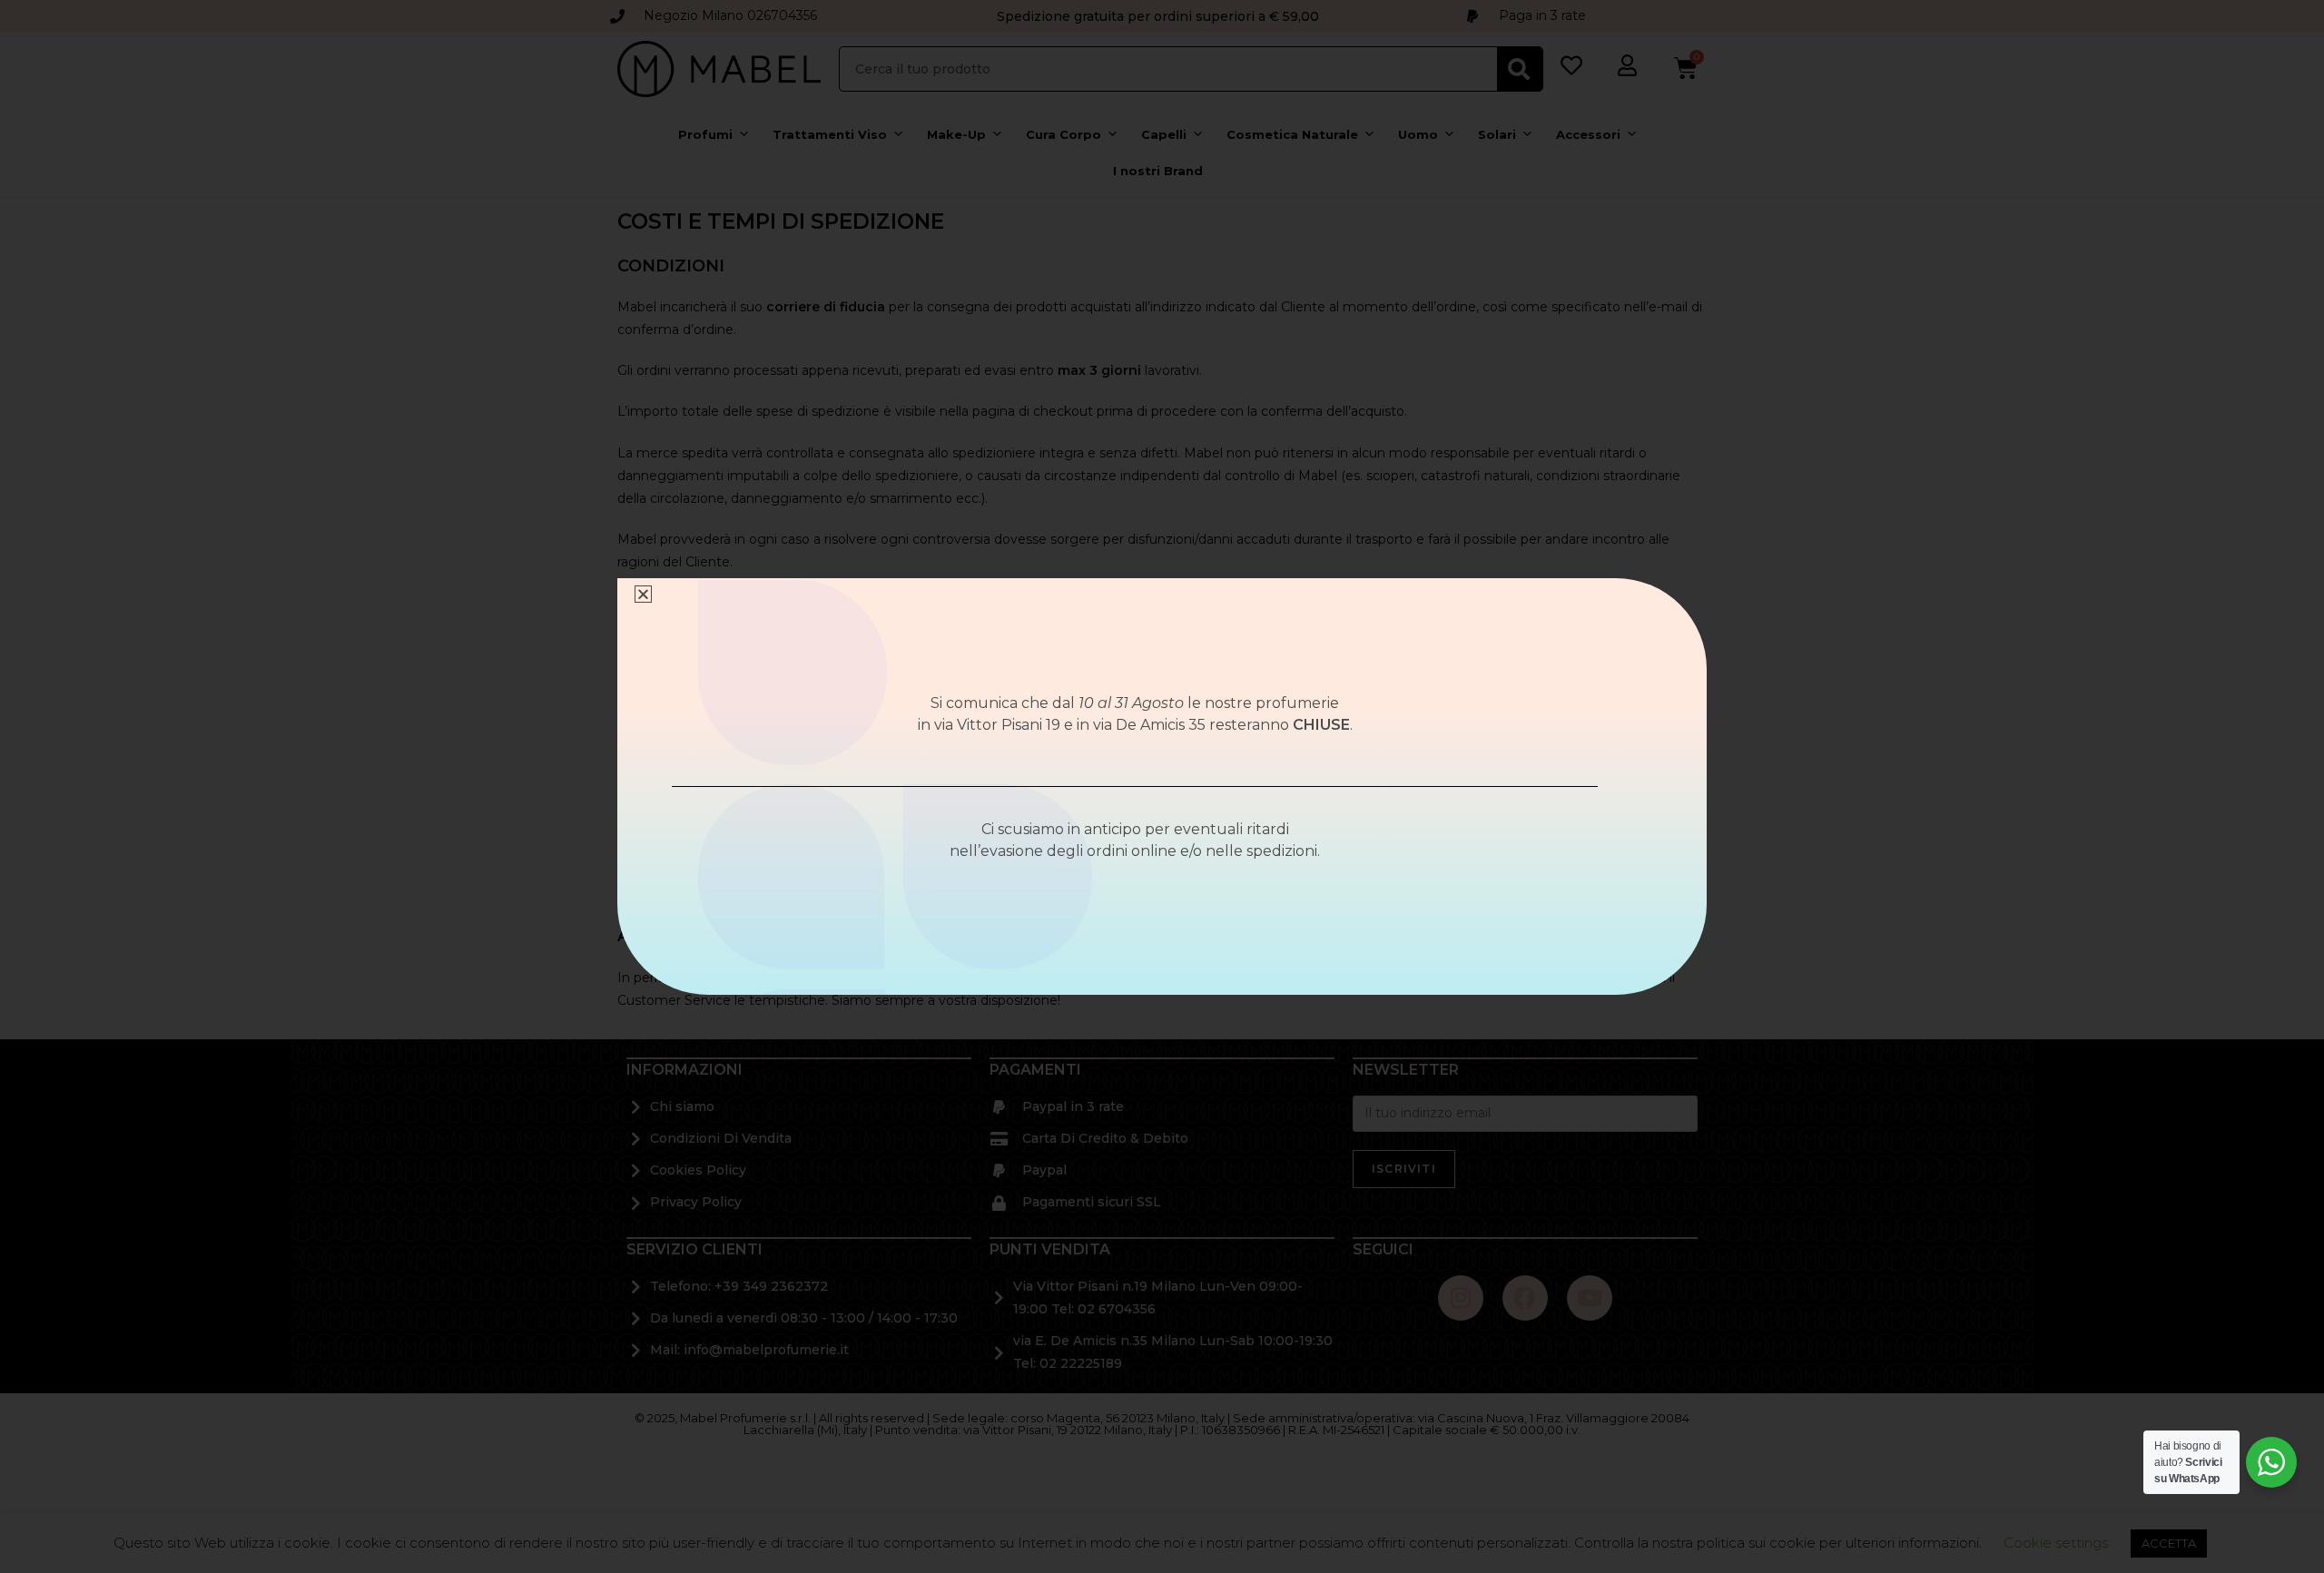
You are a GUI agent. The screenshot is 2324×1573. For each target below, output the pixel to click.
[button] (643, 594)
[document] (1162, 786)
